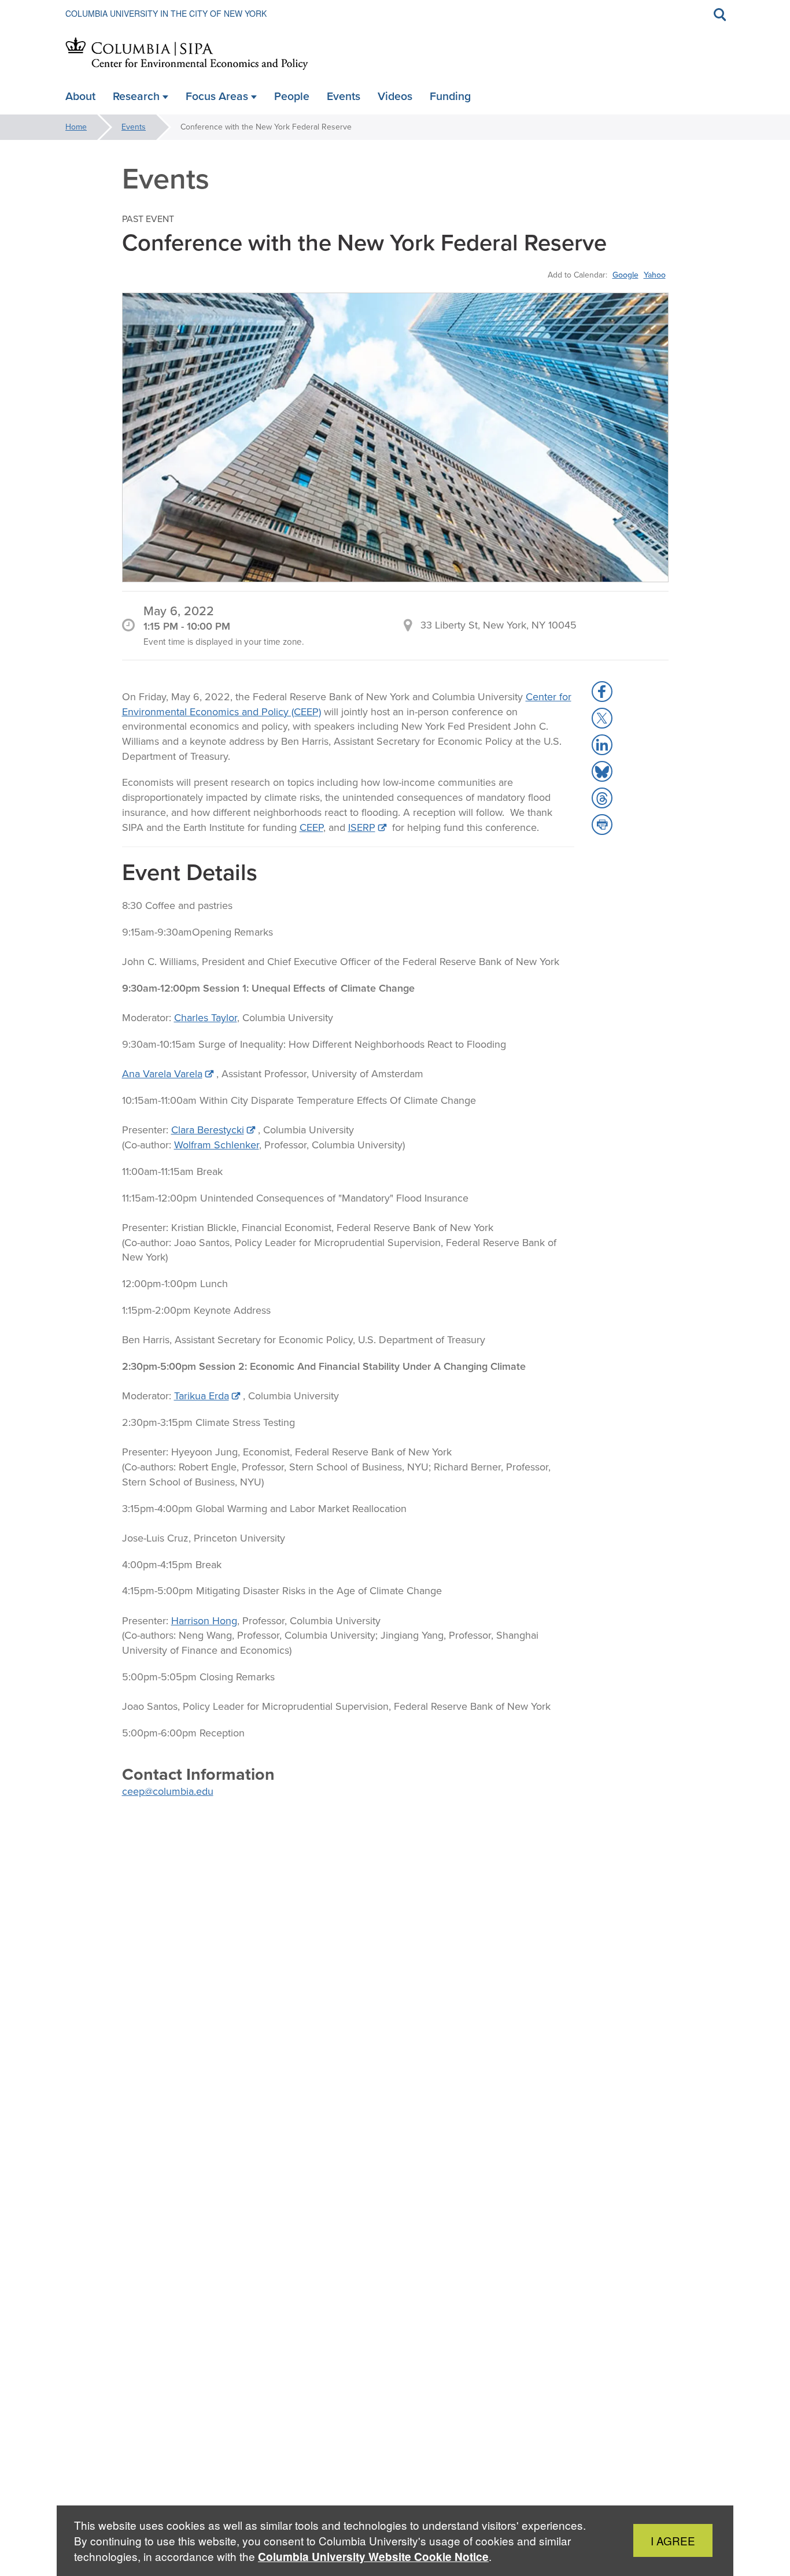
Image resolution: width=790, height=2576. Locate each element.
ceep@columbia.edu (168, 1791)
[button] (602, 692)
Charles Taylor (206, 1018)
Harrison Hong (204, 1621)
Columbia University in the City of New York (166, 13)
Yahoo (655, 275)
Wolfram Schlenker (217, 1145)
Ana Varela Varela (162, 1074)
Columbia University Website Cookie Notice (373, 2557)
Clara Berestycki (208, 1130)
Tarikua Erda (202, 1396)
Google (625, 275)
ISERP (362, 827)
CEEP (311, 827)
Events (134, 127)
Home (76, 127)
